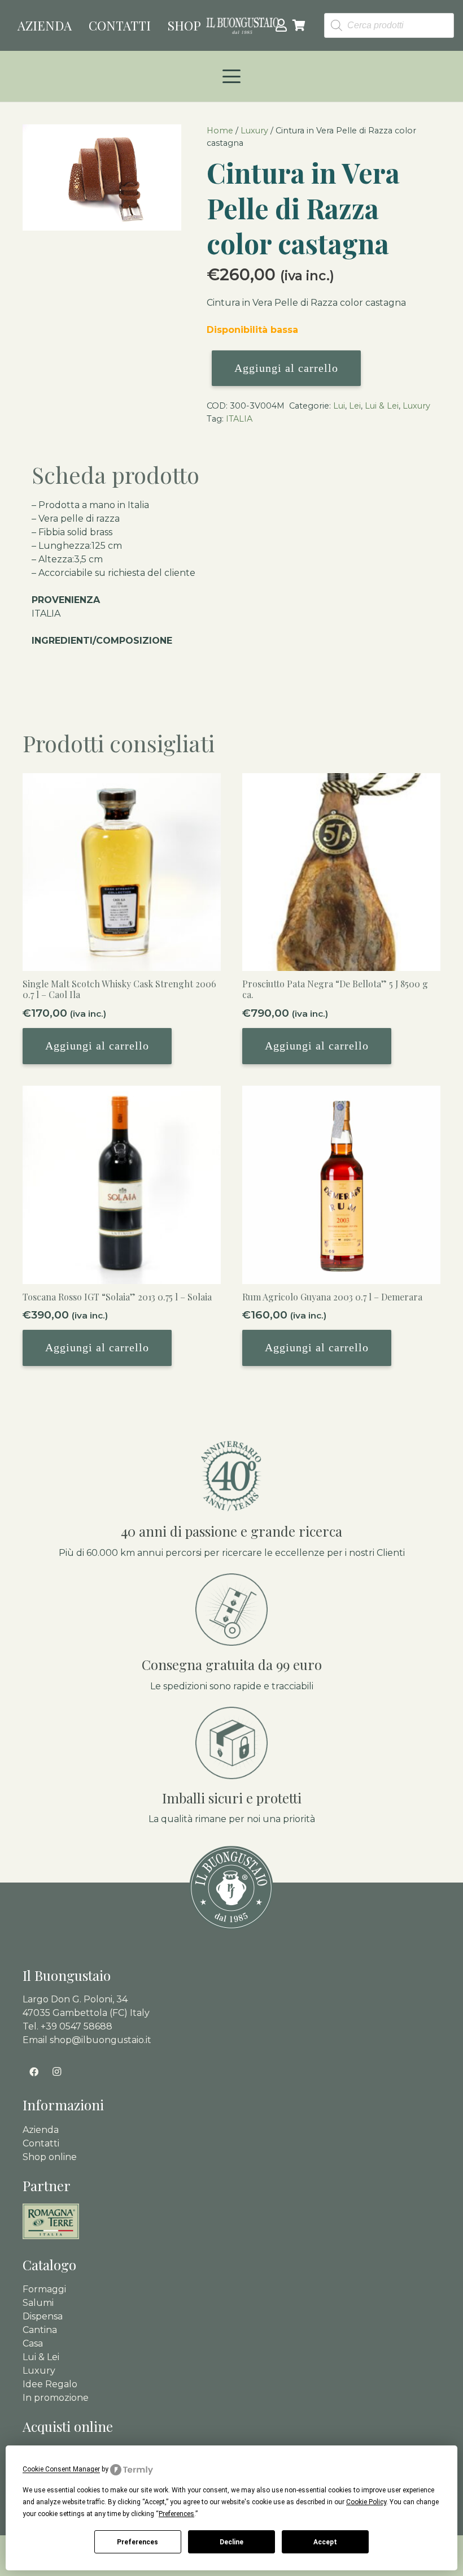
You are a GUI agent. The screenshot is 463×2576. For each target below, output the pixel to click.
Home (220, 131)
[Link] (281, 25)
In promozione (56, 2398)
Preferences (137, 2542)
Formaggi (44, 2289)
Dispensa (43, 2316)
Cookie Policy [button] (366, 2502)
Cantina (40, 2330)
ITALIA (239, 419)
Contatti (41, 2143)
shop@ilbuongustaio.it (101, 2040)
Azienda (41, 2130)
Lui (339, 406)
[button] (231, 76)
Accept (325, 2542)
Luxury (254, 131)
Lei (355, 406)
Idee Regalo (50, 2384)
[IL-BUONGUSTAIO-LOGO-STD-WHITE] (243, 25)
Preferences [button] (176, 2514)
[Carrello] (299, 25)
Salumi (38, 2303)
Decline (231, 2542)
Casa (33, 2343)
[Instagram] (56, 2072)
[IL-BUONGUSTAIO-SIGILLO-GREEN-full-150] (231, 1888)
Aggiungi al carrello (286, 368)
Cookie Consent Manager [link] (61, 2469)
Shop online (50, 2157)
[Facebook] (34, 2072)
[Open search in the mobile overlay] (389, 26)
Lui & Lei (382, 406)
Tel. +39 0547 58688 (67, 2026)
